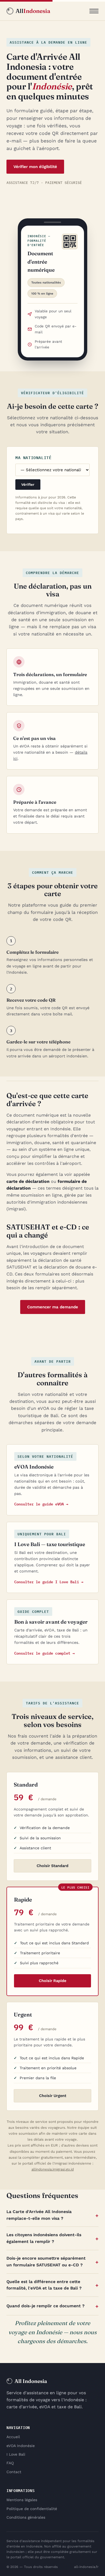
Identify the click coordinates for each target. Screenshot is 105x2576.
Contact (14, 2472)
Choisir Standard (52, 1866)
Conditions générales (26, 2517)
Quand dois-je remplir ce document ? (45, 2306)
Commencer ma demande (53, 1307)
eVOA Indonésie (21, 2446)
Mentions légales (22, 2500)
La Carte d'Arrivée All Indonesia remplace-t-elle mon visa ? (39, 2215)
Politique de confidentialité (32, 2509)
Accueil (13, 2437)
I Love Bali (16, 2454)
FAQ (10, 2463)
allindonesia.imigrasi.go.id (53, 2169)
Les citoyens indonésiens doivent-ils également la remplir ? (44, 2238)
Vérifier (28, 485)
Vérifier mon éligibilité (35, 167)
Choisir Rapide (52, 1981)
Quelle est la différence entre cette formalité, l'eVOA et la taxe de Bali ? (44, 2285)
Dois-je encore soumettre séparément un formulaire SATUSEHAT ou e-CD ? (46, 2262)
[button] (94, 11)
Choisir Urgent (53, 2096)
